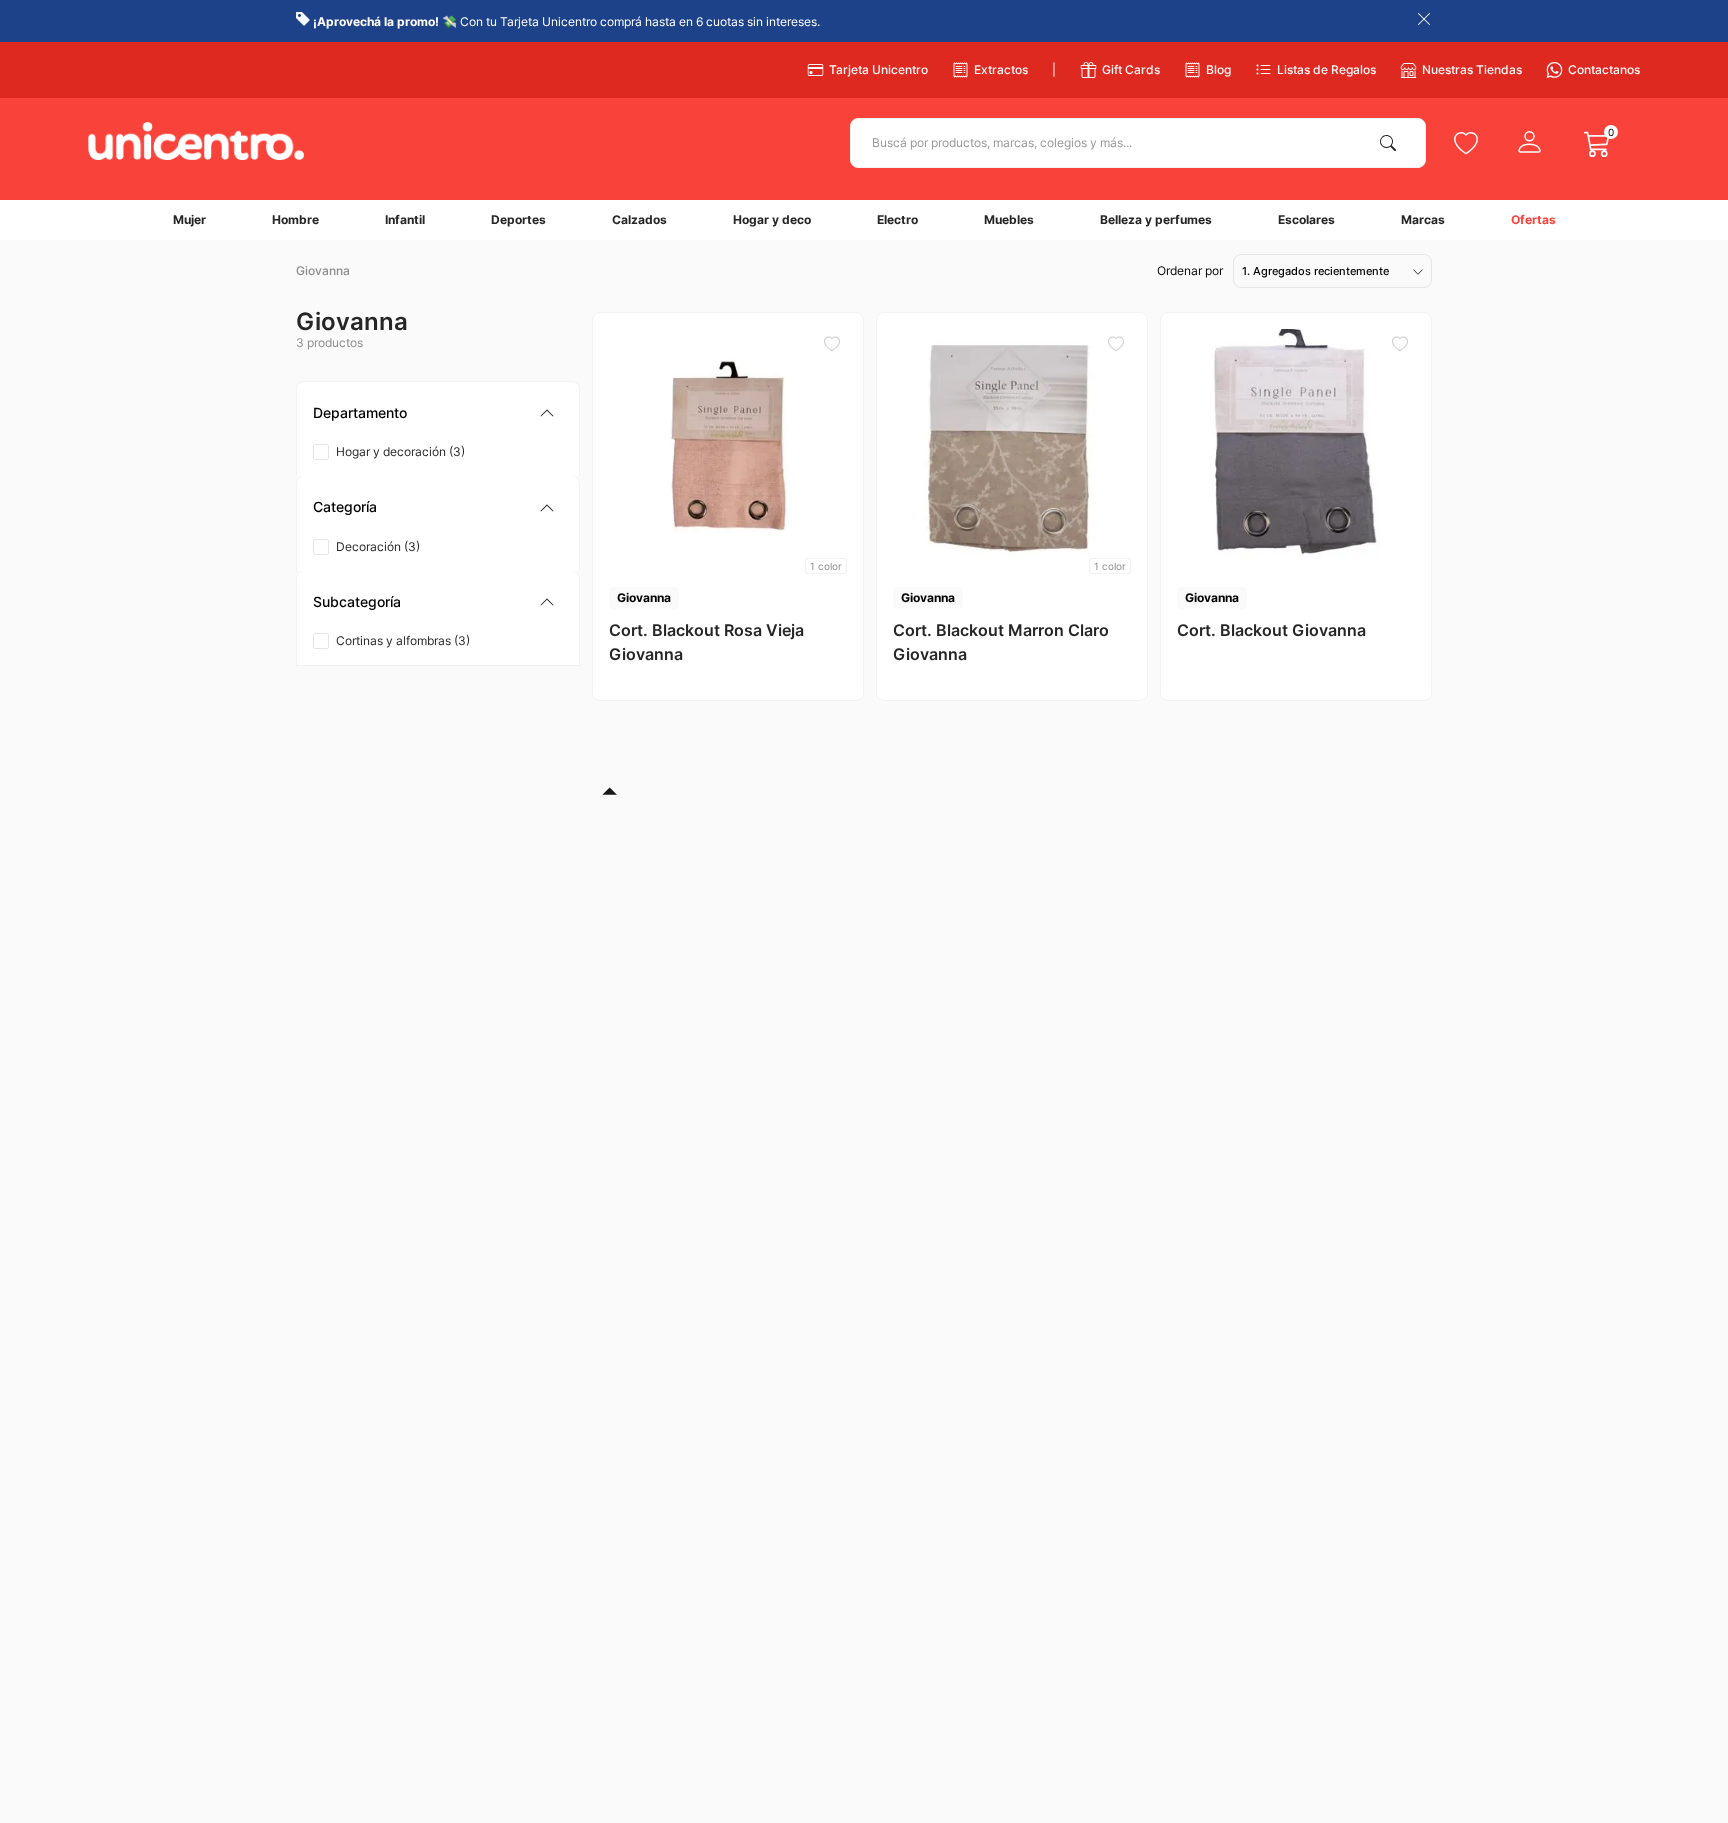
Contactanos (1604, 69)
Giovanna (323, 271)
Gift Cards (1131, 69)
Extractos (1001, 69)
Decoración (378, 546)
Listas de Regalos (1326, 69)
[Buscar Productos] (1392, 143)
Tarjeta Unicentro (878, 69)
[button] (438, 413)
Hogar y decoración (400, 451)
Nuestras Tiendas (1472, 69)
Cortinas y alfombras (403, 640)
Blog (1218, 69)
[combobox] (1138, 143)
